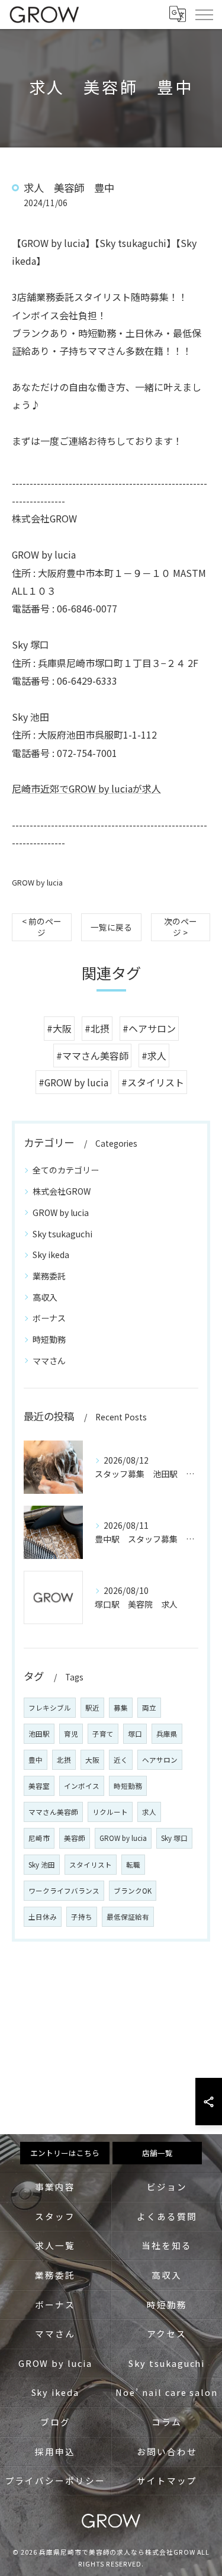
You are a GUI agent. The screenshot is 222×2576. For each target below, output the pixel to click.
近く (121, 1760)
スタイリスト (91, 1865)
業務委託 (49, 1276)
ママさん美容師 (53, 1812)
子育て (103, 1734)
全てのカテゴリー (66, 1170)
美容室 (39, 1786)
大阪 (92, 1760)
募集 (121, 1708)
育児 (71, 1734)
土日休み (43, 1917)
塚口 (135, 1734)
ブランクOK (133, 1891)
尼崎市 (39, 1838)
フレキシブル (50, 1708)
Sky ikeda (51, 1255)
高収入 (45, 1297)
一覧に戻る (111, 927)
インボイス (82, 1786)
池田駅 (39, 1734)
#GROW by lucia (73, 1082)
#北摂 (97, 1028)
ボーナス (49, 1318)
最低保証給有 (128, 1917)
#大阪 (59, 1028)
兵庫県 (167, 1734)
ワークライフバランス (64, 1891)
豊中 (36, 1760)
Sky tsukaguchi (62, 1234)
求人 (149, 1812)
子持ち (82, 1917)
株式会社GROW (62, 1191)
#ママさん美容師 (92, 1056)
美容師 (75, 1838)
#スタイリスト (153, 1082)
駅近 (92, 1708)
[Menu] (204, 14)
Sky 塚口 (174, 1838)
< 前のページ (42, 927)
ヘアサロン (160, 1760)
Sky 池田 (42, 1865)
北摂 (64, 1760)
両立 (149, 1708)
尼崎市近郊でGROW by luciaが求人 (86, 788)
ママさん (49, 1361)
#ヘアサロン (149, 1028)
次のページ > (181, 927)
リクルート (110, 1812)
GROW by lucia (37, 882)
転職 (133, 1865)
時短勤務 (49, 1339)
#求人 (154, 1056)
